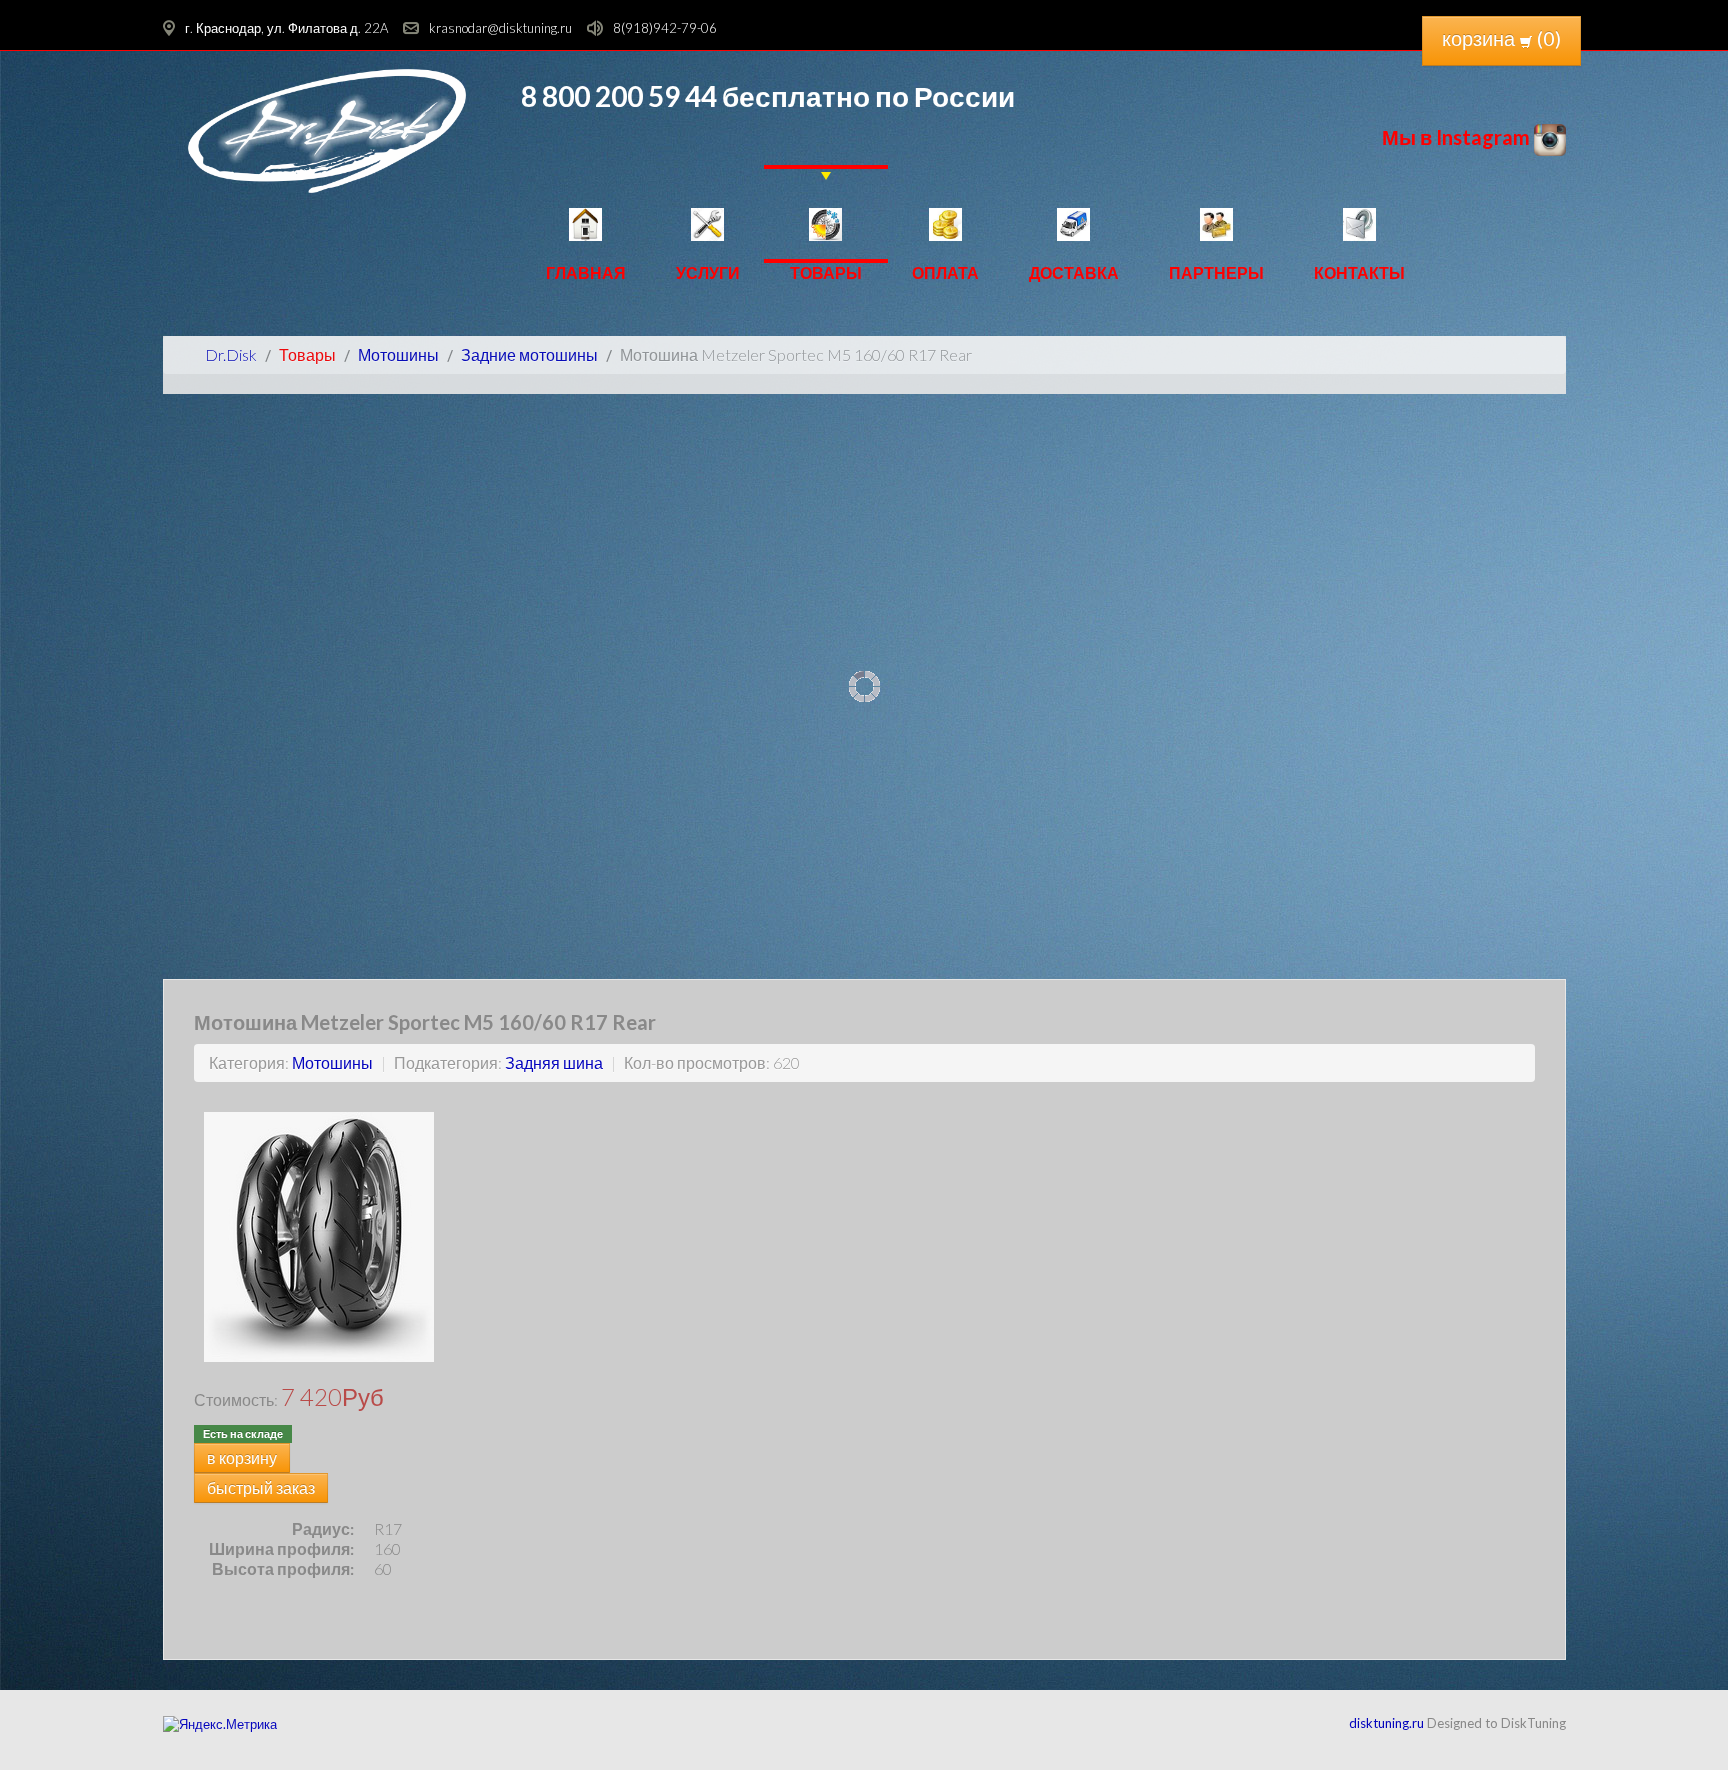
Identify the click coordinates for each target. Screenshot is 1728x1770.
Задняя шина (554, 1062)
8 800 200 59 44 (619, 96)
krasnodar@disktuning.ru (500, 28)
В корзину (242, 1457)
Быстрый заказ (261, 1487)
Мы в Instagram (1458, 137)
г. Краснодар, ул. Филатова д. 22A (286, 28)
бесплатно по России (866, 96)
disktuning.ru (1386, 1723)
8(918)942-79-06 (665, 28)
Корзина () (1501, 38)
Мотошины (332, 1062)
